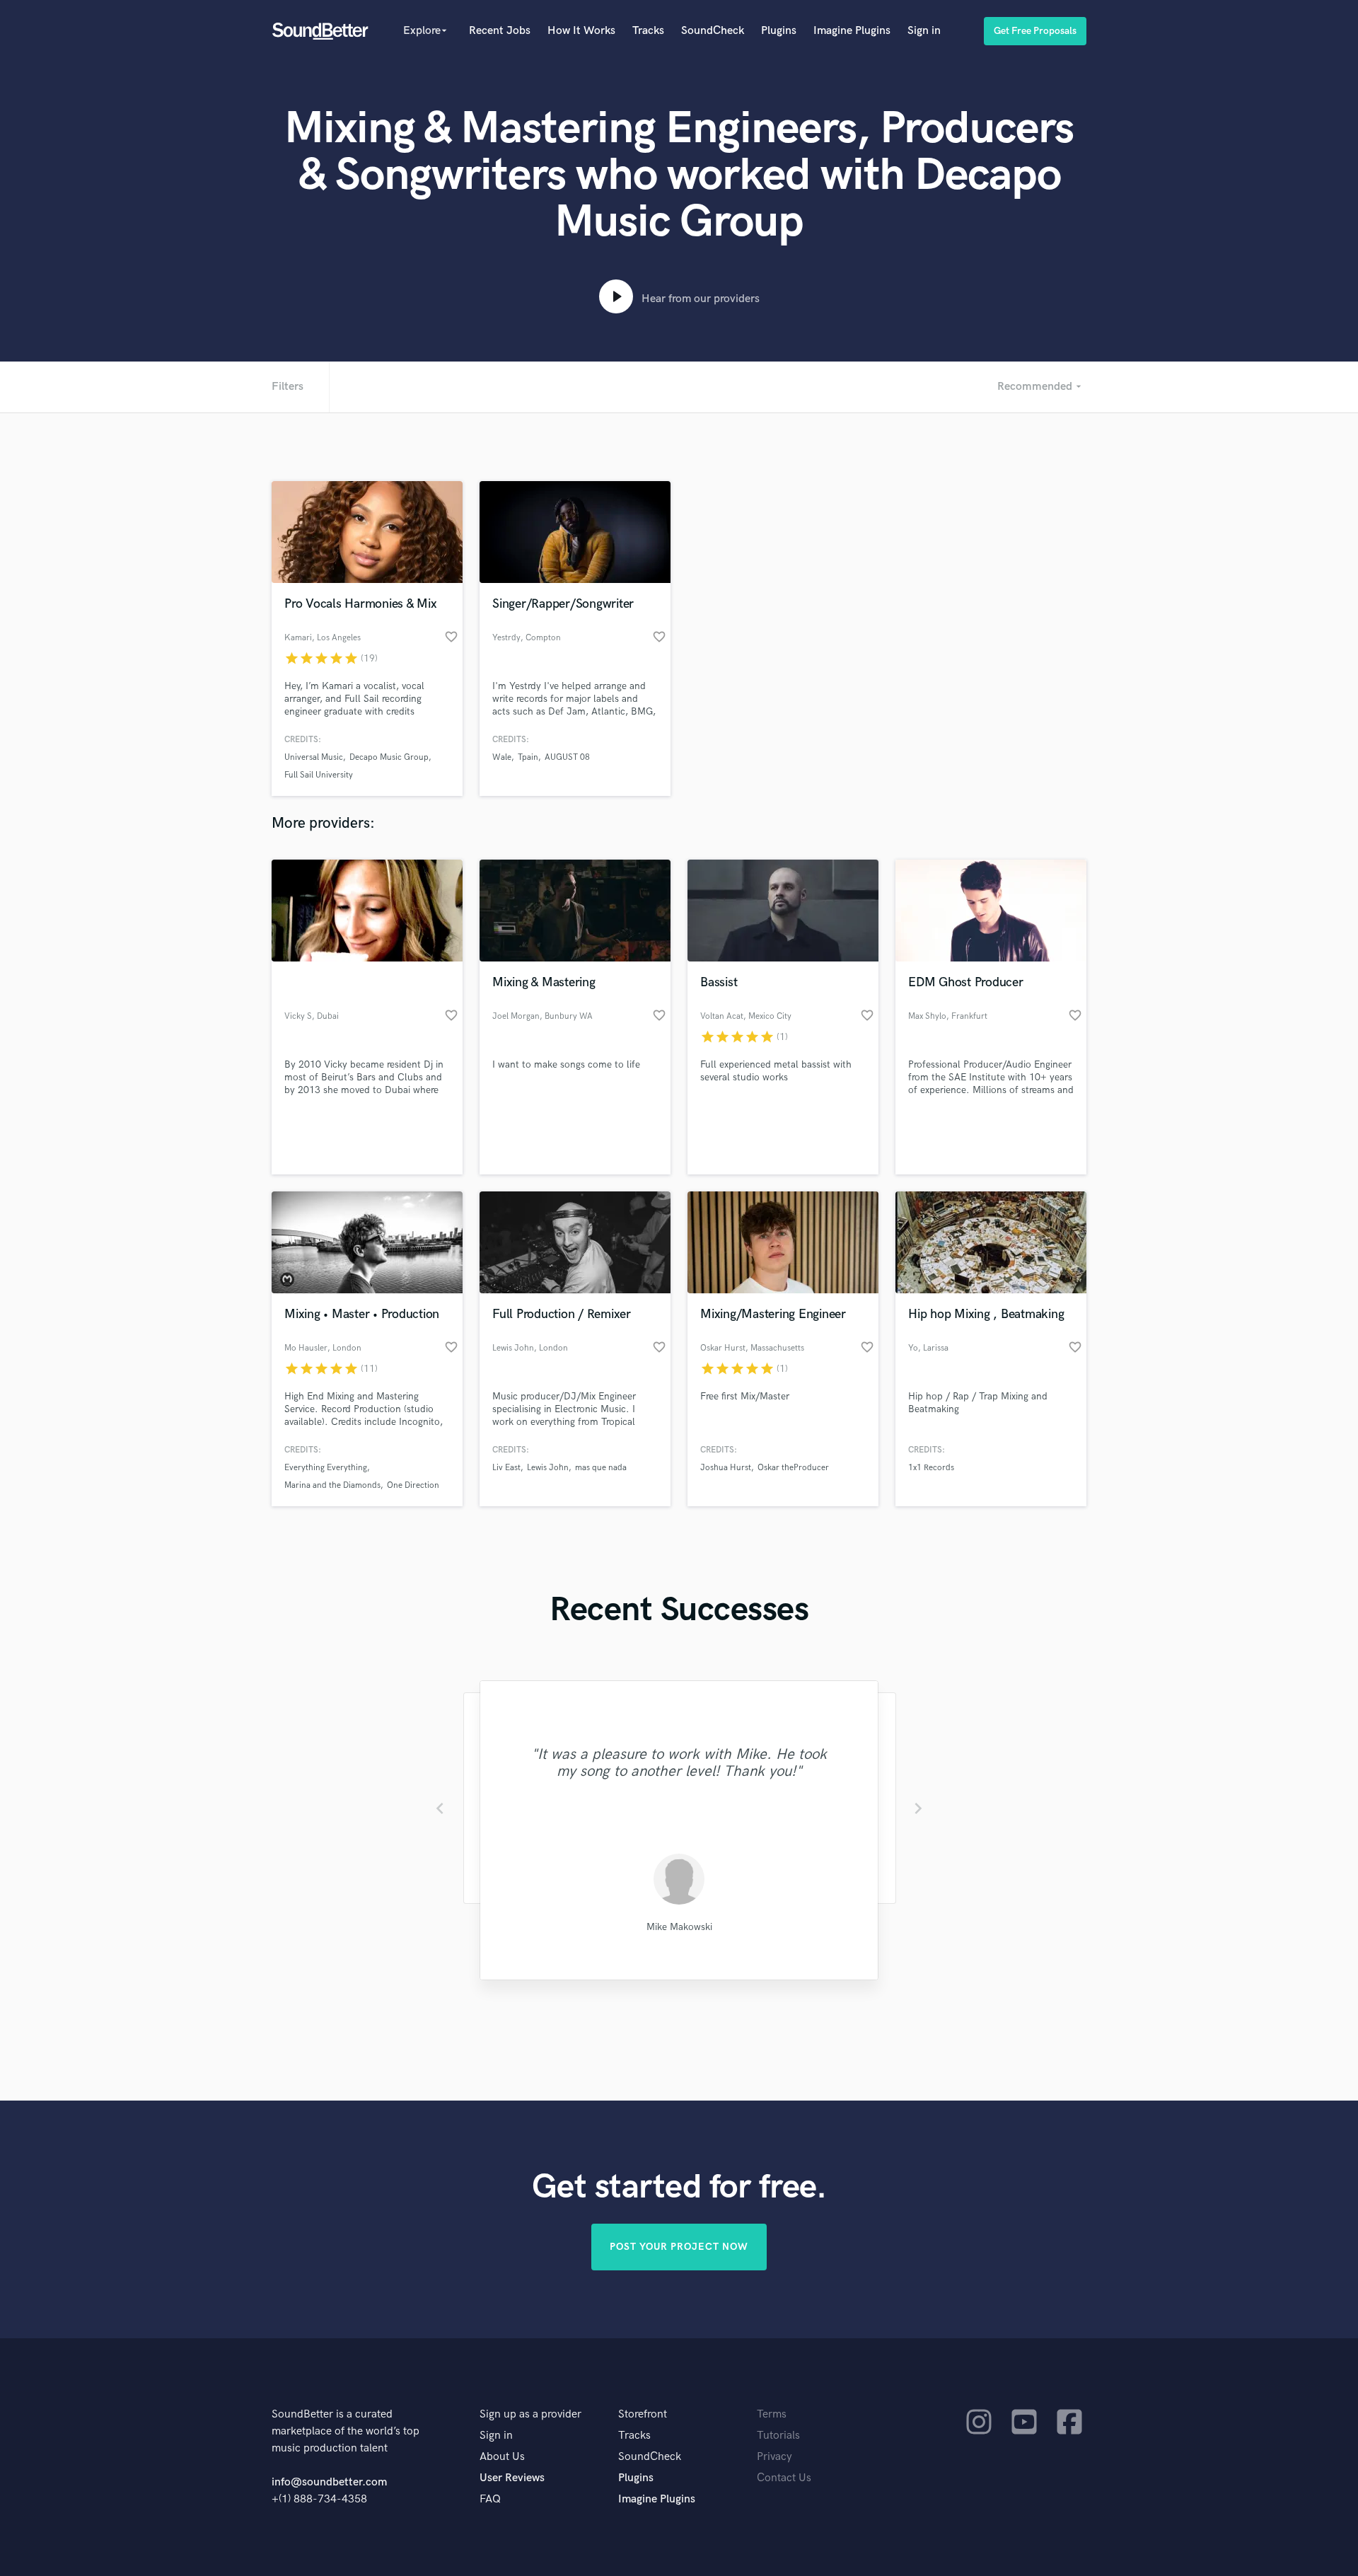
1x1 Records (931, 1468)
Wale (502, 757)
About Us (502, 2457)
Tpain (528, 757)
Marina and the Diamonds (332, 1485)
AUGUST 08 (567, 757)
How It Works (581, 31)
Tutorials (778, 2436)
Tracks (648, 31)
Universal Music (314, 757)
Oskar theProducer (793, 1468)
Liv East (506, 1468)
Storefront (643, 2414)
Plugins (779, 31)
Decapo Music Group (389, 757)
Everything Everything (326, 1468)
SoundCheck (713, 31)
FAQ (490, 2499)
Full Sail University (319, 775)
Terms (772, 2414)
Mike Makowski (679, 1927)
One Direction (413, 1485)
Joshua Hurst (726, 1468)
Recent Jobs (500, 31)
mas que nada (601, 1468)
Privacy (774, 2457)
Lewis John (548, 1468)
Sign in (924, 31)
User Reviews (512, 2478)
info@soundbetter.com (329, 2482)
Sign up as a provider (530, 2414)
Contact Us (784, 2478)
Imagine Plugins (852, 31)
